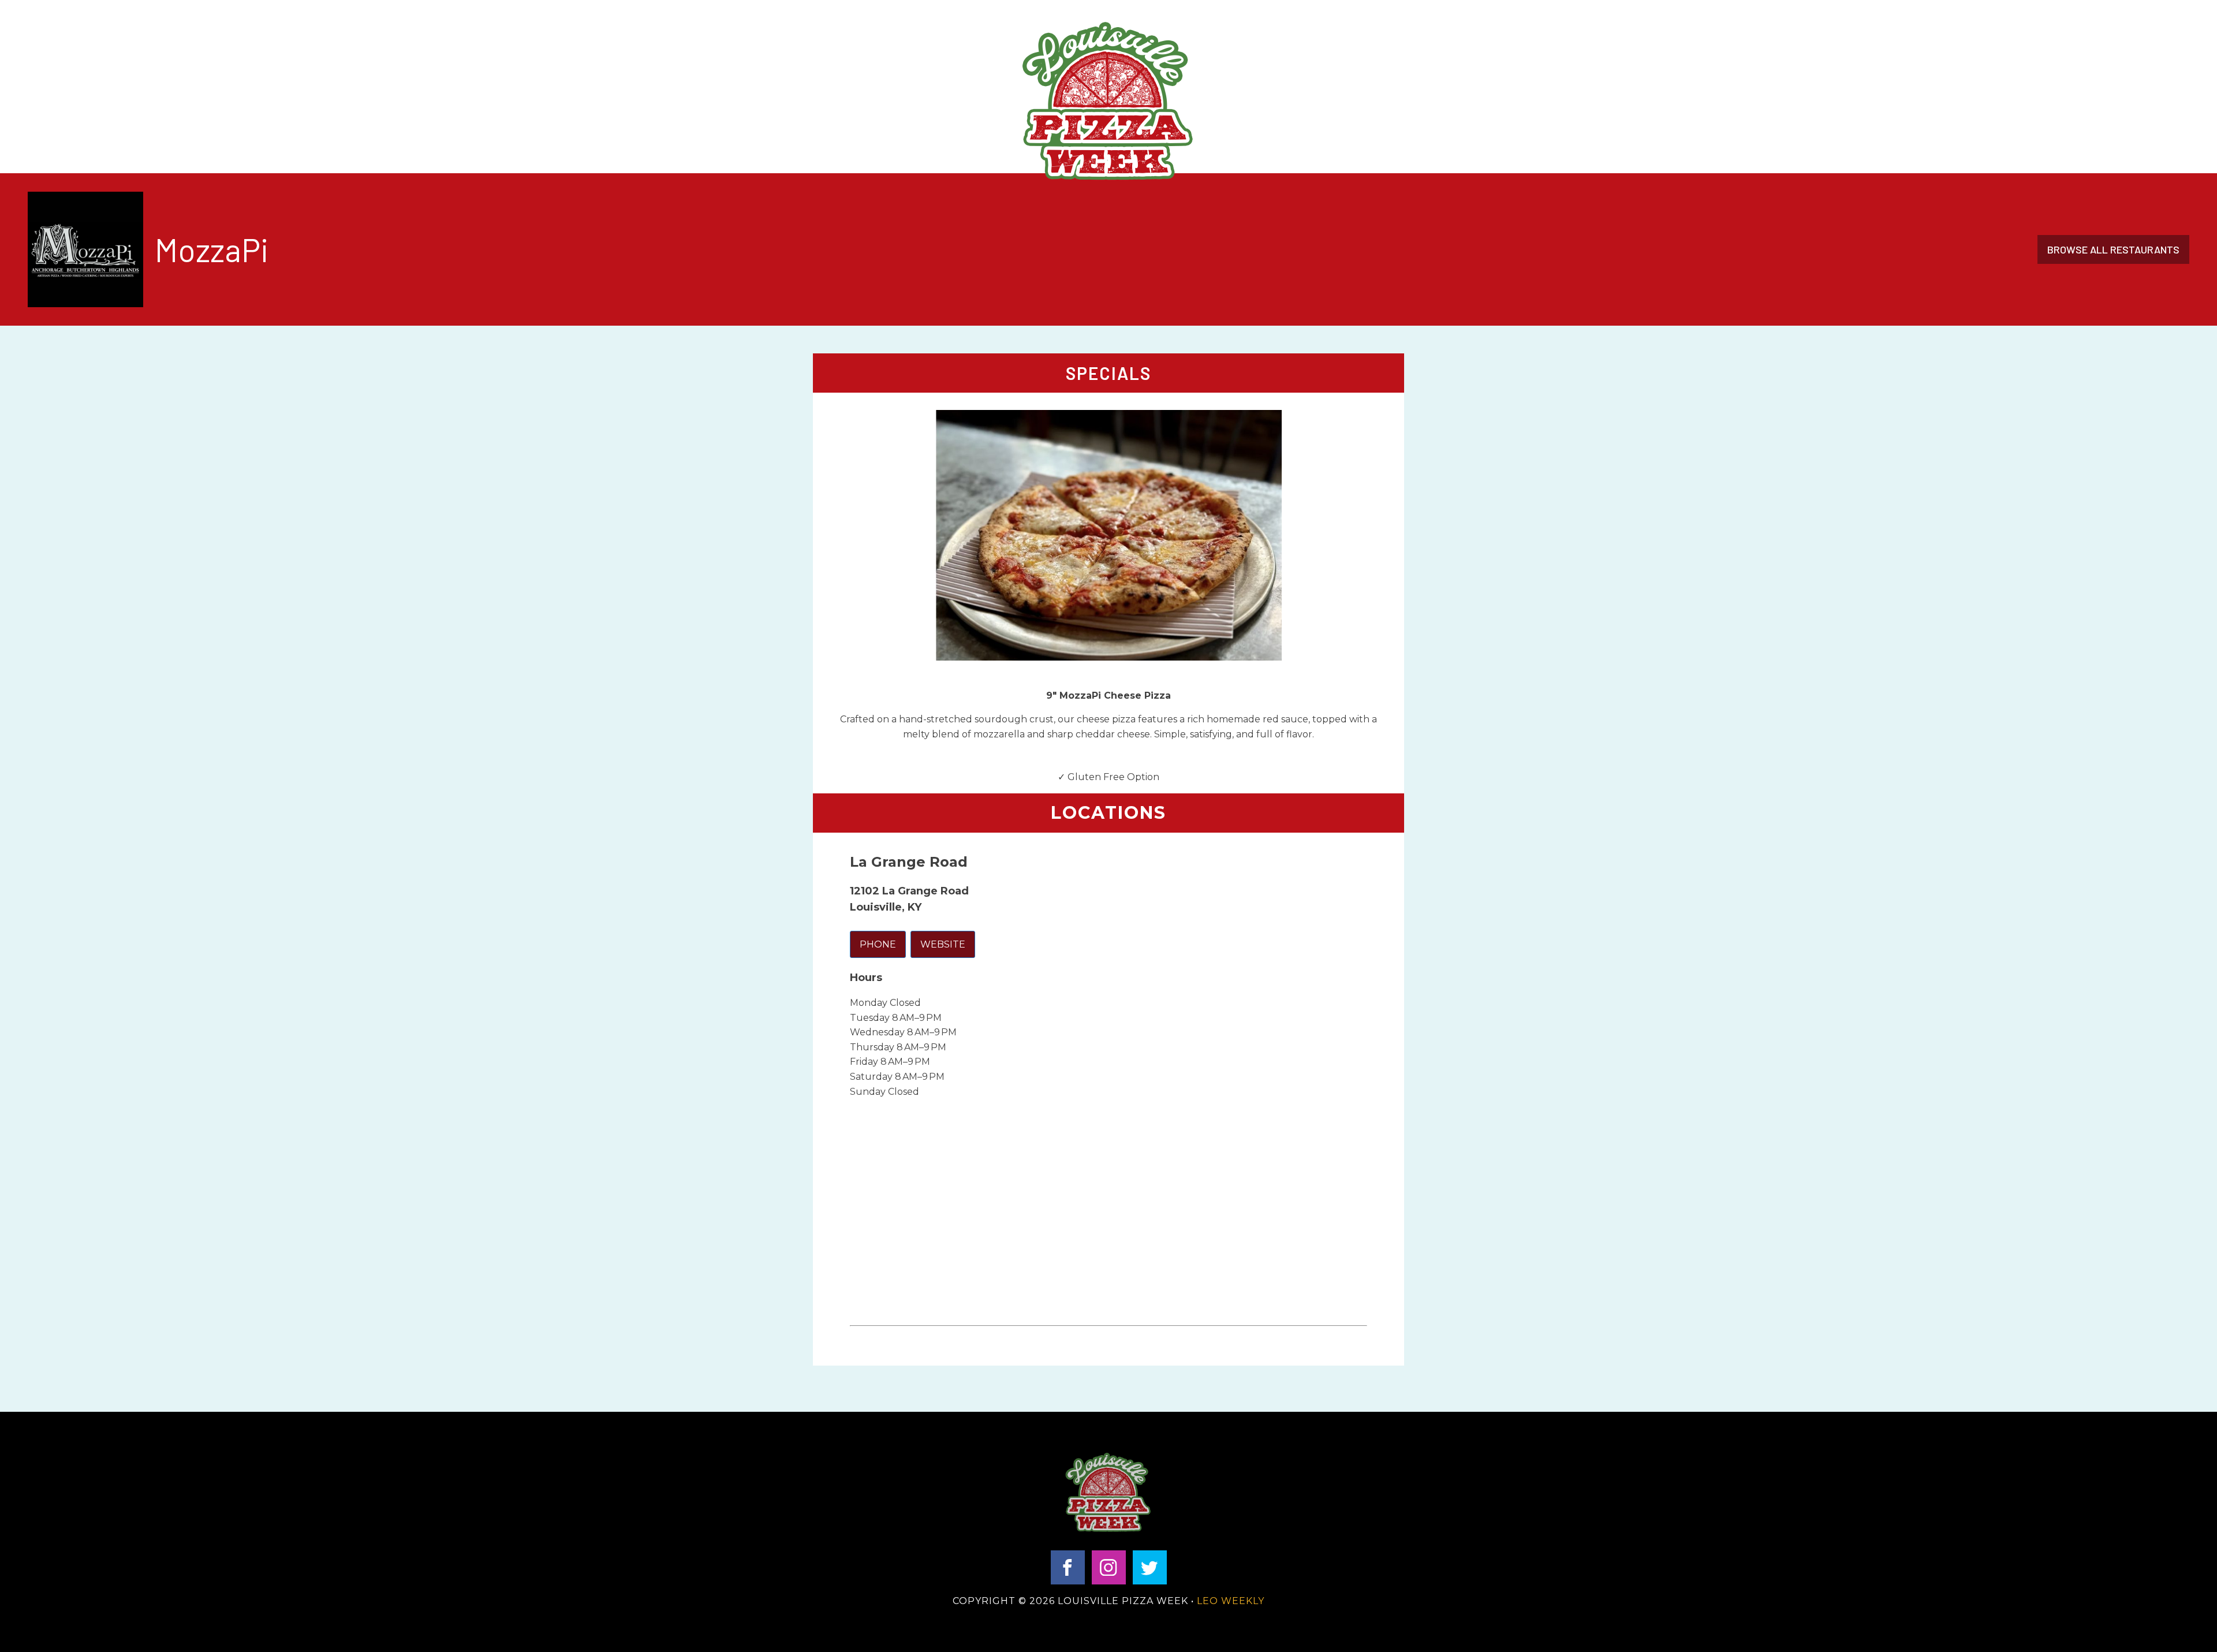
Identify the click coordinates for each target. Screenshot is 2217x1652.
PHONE (878, 944)
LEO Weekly (1231, 1601)
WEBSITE (943, 944)
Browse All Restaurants (2113, 249)
